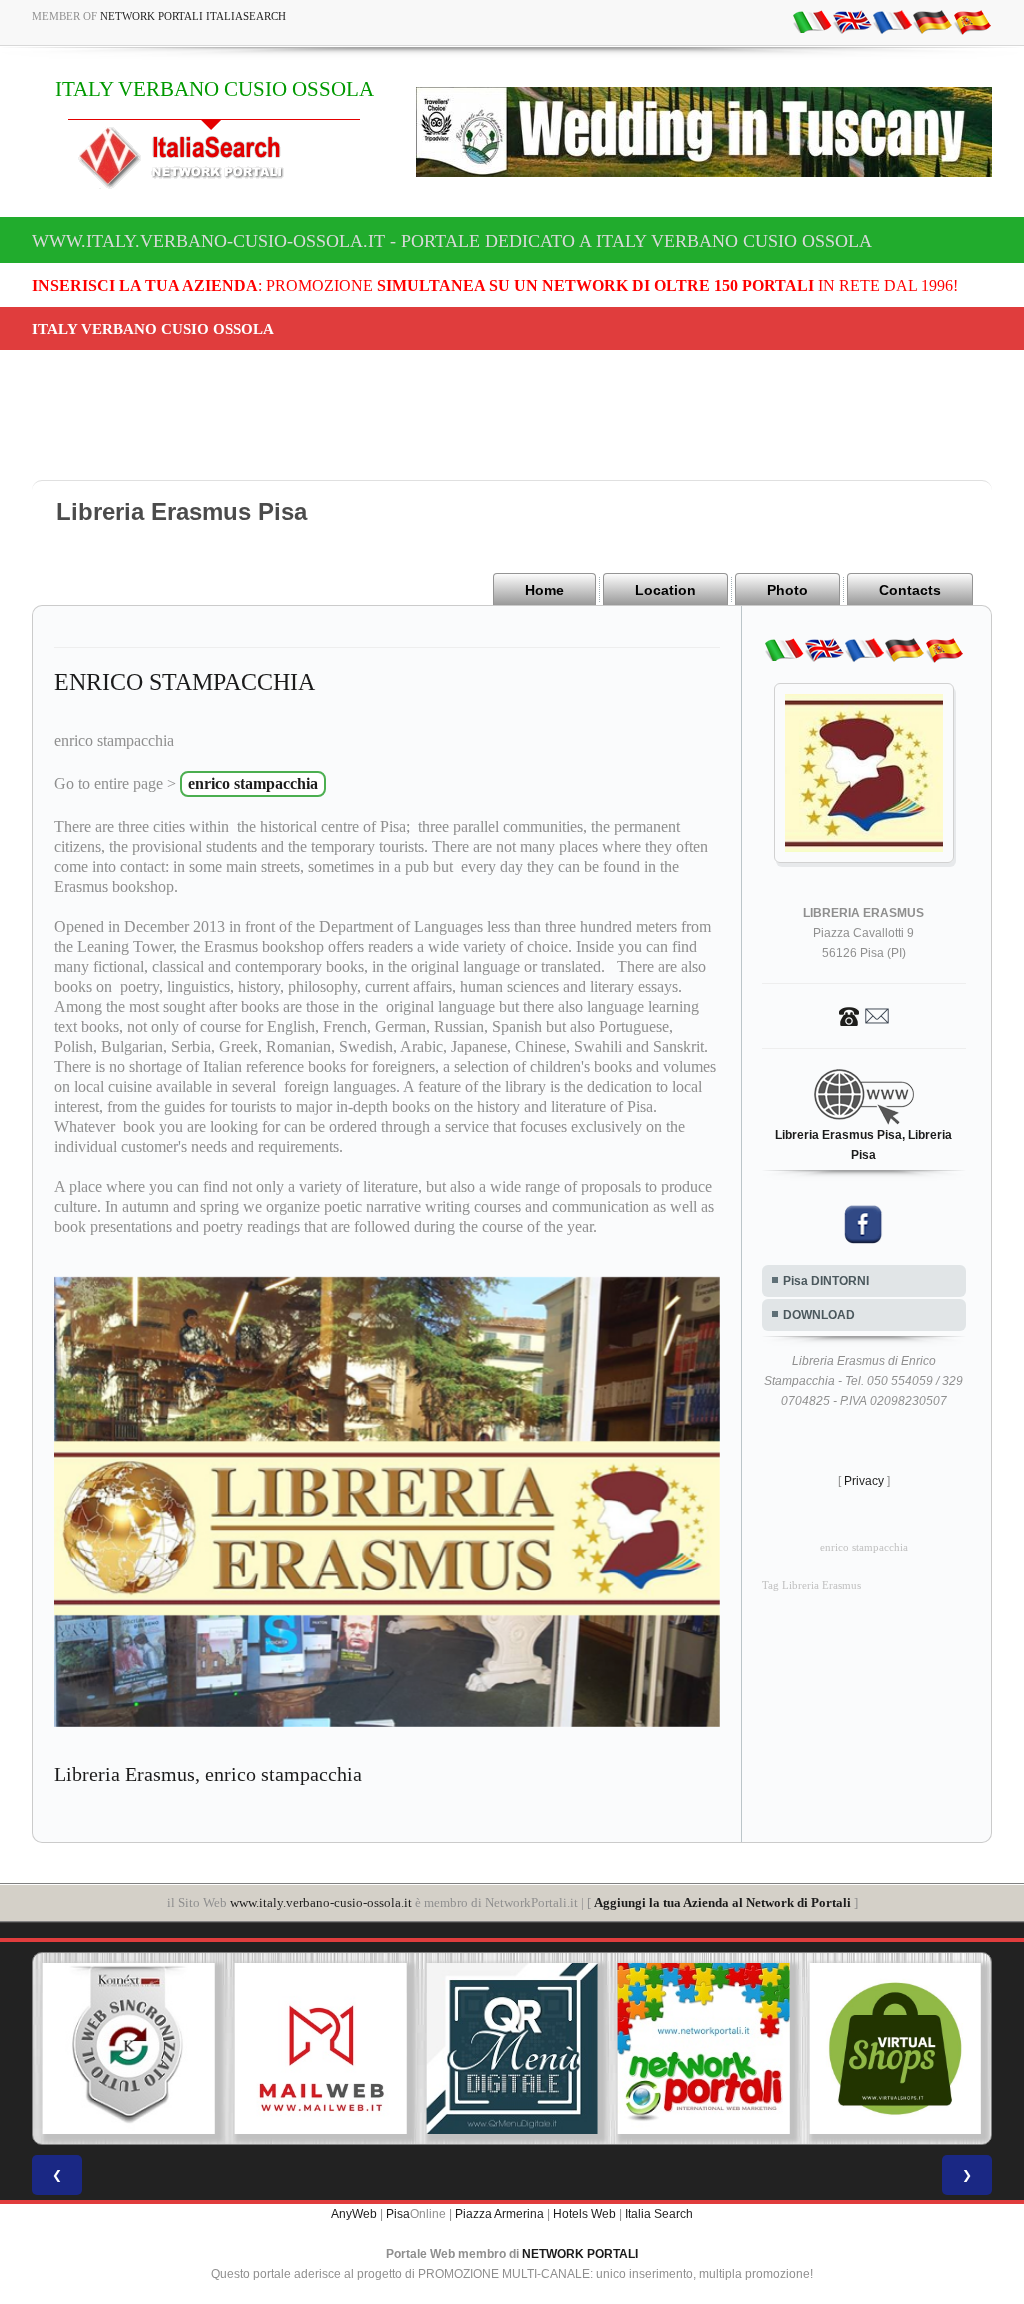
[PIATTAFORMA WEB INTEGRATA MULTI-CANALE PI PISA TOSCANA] (129, 2049)
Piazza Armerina (499, 2214)
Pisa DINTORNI (826, 1281)
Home (544, 590)
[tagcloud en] (852, 21)
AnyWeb (354, 2214)
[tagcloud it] (812, 21)
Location (665, 590)
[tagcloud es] (972, 21)
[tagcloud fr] (892, 21)
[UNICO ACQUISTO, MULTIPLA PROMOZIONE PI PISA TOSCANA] (704, 2049)
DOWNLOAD (819, 1315)
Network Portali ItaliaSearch (193, 16)
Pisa (398, 2214)
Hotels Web (584, 2214)
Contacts (910, 590)
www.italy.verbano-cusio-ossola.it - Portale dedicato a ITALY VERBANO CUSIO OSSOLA (452, 241)
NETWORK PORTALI (580, 2254)
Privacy (864, 1481)
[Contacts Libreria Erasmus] (864, 1015)
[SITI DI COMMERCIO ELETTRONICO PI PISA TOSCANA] (895, 2049)
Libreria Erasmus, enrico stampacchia (208, 1774)
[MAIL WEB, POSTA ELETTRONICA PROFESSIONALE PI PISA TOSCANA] (321, 2049)
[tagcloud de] (932, 21)
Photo (787, 590)
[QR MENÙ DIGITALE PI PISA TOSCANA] (512, 2049)
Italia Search (659, 2214)
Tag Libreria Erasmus (811, 1585)
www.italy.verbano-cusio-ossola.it (321, 1902)
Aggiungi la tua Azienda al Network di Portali (722, 1902)
